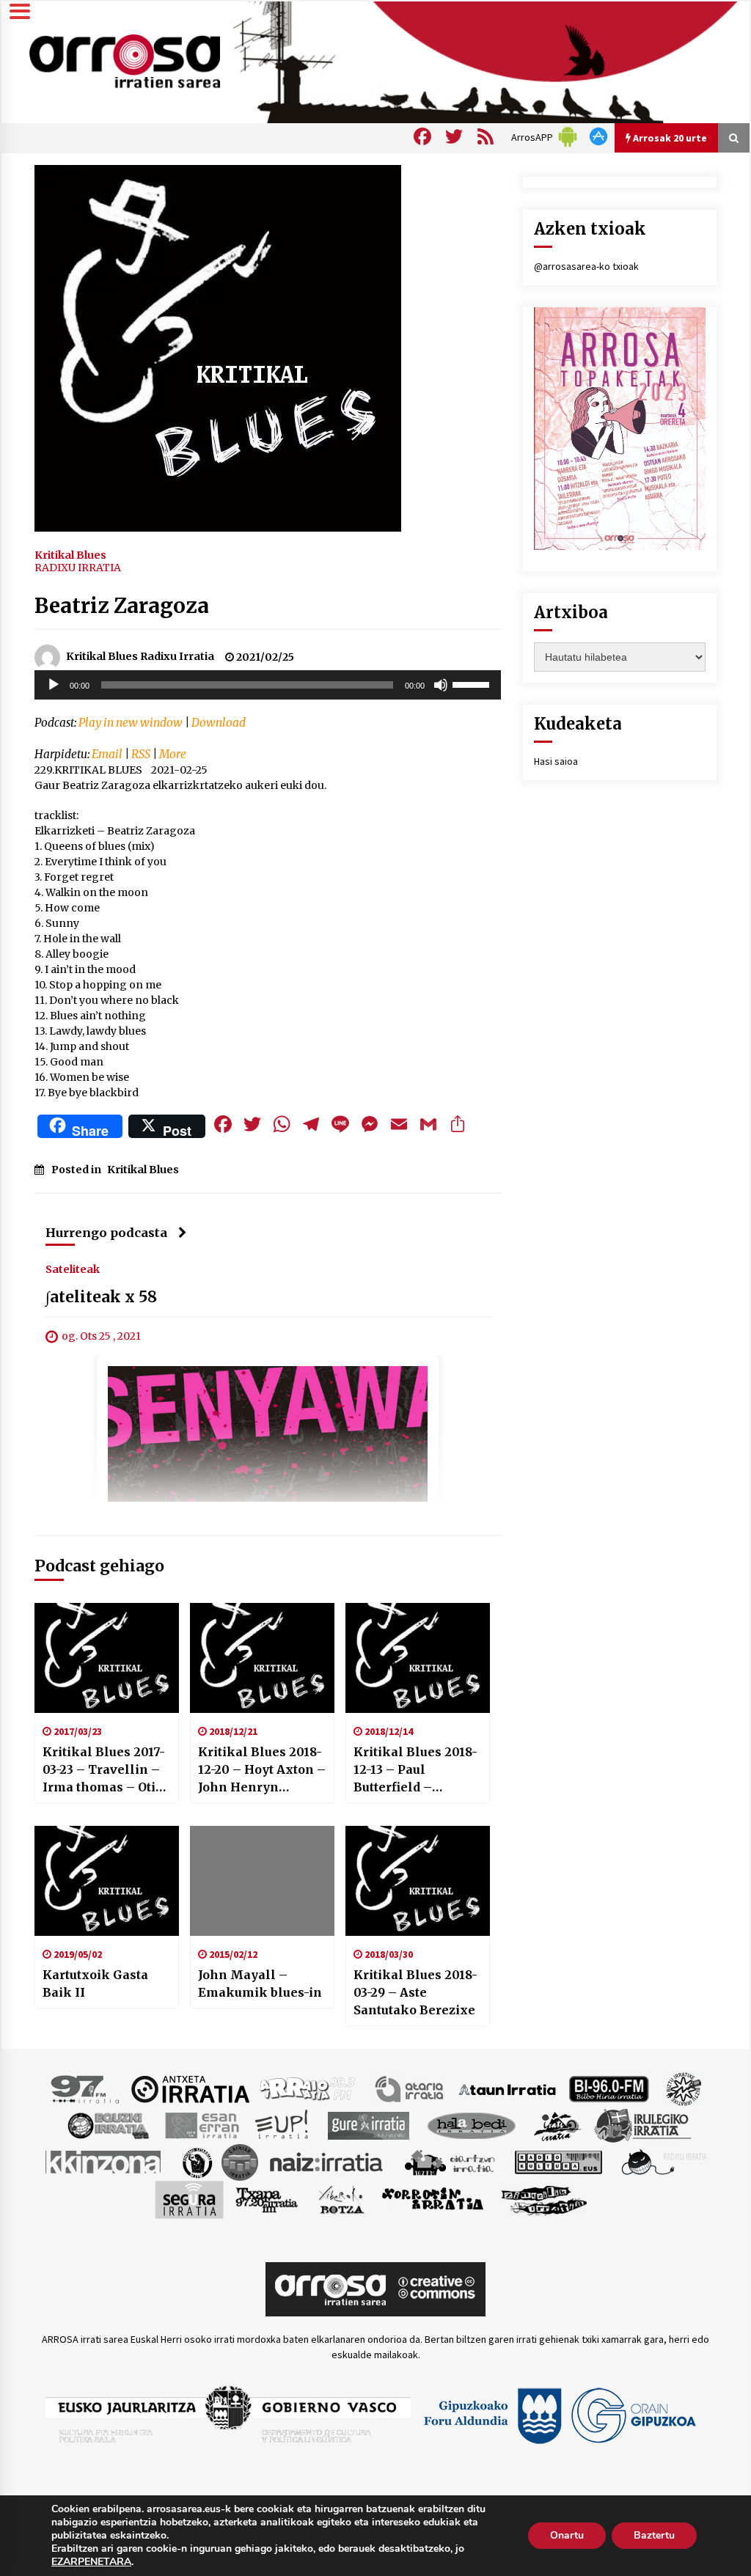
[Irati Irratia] (558, 2125)
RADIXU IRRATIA (78, 568)
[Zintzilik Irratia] (545, 2199)
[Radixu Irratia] (663, 2162)
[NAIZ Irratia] (327, 2162)
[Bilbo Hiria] (609, 2088)
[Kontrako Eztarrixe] (196, 2162)
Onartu (567, 2535)
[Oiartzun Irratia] (450, 2162)
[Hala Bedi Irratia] (471, 2125)
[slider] (473, 683)
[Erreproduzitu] (54, 685)
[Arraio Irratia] (308, 2088)
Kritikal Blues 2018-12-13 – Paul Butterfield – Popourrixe (415, 1770)
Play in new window (131, 723)
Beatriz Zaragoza (122, 606)
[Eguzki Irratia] (107, 2125)
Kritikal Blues (70, 554)
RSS (141, 754)
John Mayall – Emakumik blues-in (260, 1984)
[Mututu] (441, 685)
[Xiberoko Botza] (341, 2199)
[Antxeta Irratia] (190, 2088)
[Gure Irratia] (368, 2125)
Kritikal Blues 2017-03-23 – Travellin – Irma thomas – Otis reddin (104, 1770)
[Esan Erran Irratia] (201, 2125)
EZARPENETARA (91, 2562)
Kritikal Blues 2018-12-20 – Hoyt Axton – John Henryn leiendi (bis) (262, 1770)
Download (219, 723)
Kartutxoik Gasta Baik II (95, 1984)
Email (107, 754)
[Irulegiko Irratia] (642, 2125)
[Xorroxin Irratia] (432, 2199)
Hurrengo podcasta (106, 1233)
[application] (268, 685)
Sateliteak (73, 1269)
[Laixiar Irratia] (240, 2162)
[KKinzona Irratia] (104, 2162)
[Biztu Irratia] (684, 2088)
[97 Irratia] (86, 2088)
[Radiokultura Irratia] (558, 2162)
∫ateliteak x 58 (101, 1298)
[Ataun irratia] (508, 2088)
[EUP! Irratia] (283, 2125)
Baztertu (654, 2535)
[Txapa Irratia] (267, 2199)
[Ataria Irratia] (410, 2088)
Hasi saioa (556, 761)
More (173, 754)
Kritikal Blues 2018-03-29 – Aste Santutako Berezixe (415, 1992)
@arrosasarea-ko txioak (586, 266)
